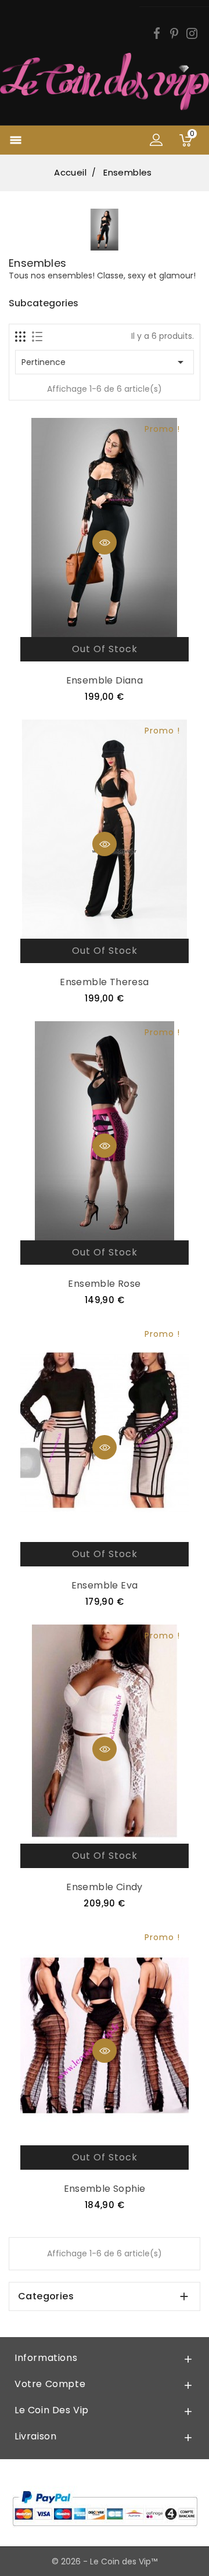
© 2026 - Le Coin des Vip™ (105, 2561)
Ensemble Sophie (105, 2189)
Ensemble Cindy (105, 1887)
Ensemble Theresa (104, 982)
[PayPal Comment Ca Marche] (105, 2508)
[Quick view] (105, 542)
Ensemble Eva (105, 1585)
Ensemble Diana (105, 680)
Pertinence (105, 362)
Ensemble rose (104, 1284)
